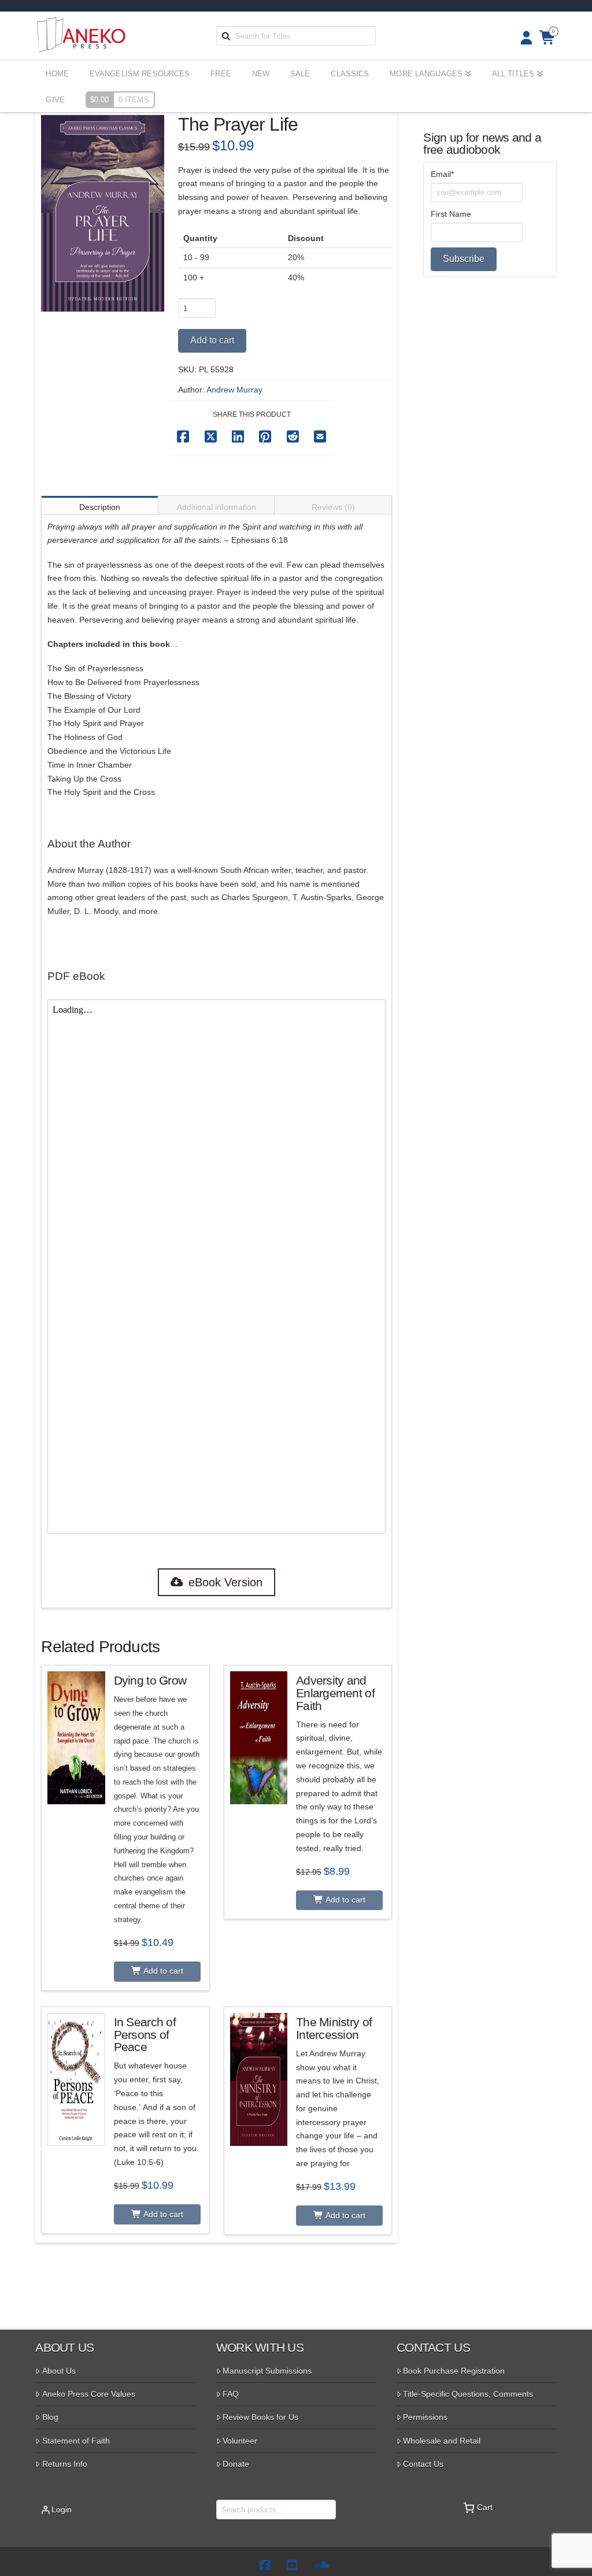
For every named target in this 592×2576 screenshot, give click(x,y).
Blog (50, 2417)
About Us (59, 2371)
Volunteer (240, 2441)
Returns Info (65, 2464)
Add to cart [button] (162, 1971)
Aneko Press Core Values (89, 2394)
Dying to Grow (150, 1680)
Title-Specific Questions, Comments (468, 2394)
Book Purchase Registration (454, 2371)
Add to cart (212, 340)
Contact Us (423, 2464)
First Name (451, 214)
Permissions (425, 2417)
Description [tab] (100, 507)
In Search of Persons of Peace (145, 2035)
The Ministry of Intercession (334, 2028)
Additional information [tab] (217, 507)
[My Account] (523, 38)
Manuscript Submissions (267, 2371)
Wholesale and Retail (442, 2441)
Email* (442, 174)
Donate (236, 2464)
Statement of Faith (76, 2441)
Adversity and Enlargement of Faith (335, 1693)
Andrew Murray (234, 390)
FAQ (231, 2394)
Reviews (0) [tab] (333, 507)
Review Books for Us (260, 2417)
